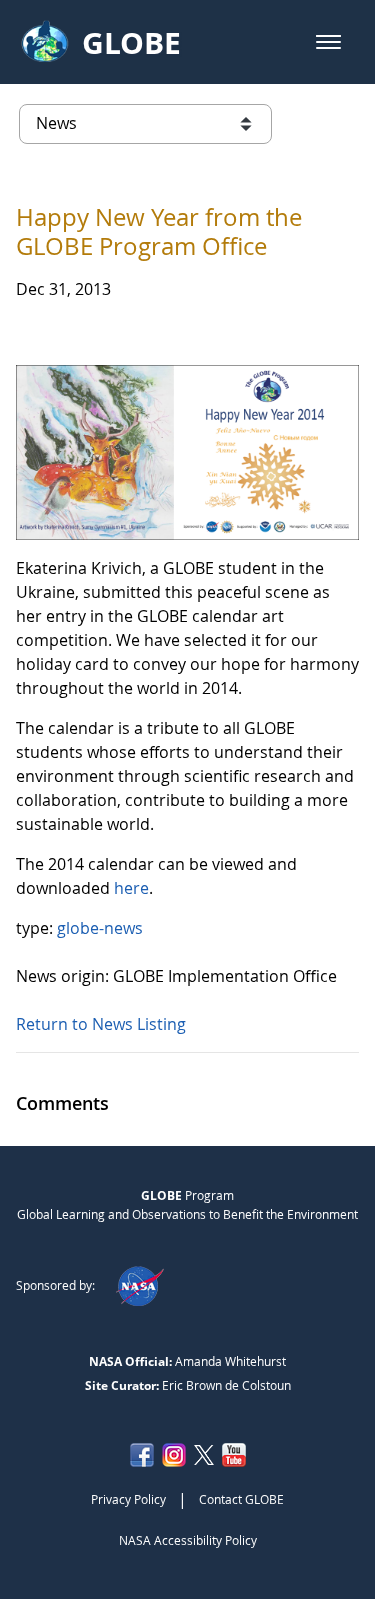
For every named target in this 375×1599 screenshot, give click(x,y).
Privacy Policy (128, 1499)
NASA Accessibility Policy (188, 1540)
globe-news (100, 928)
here (131, 888)
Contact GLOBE (241, 1499)
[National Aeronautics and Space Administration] (139, 1285)
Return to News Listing (101, 1024)
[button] (328, 42)
